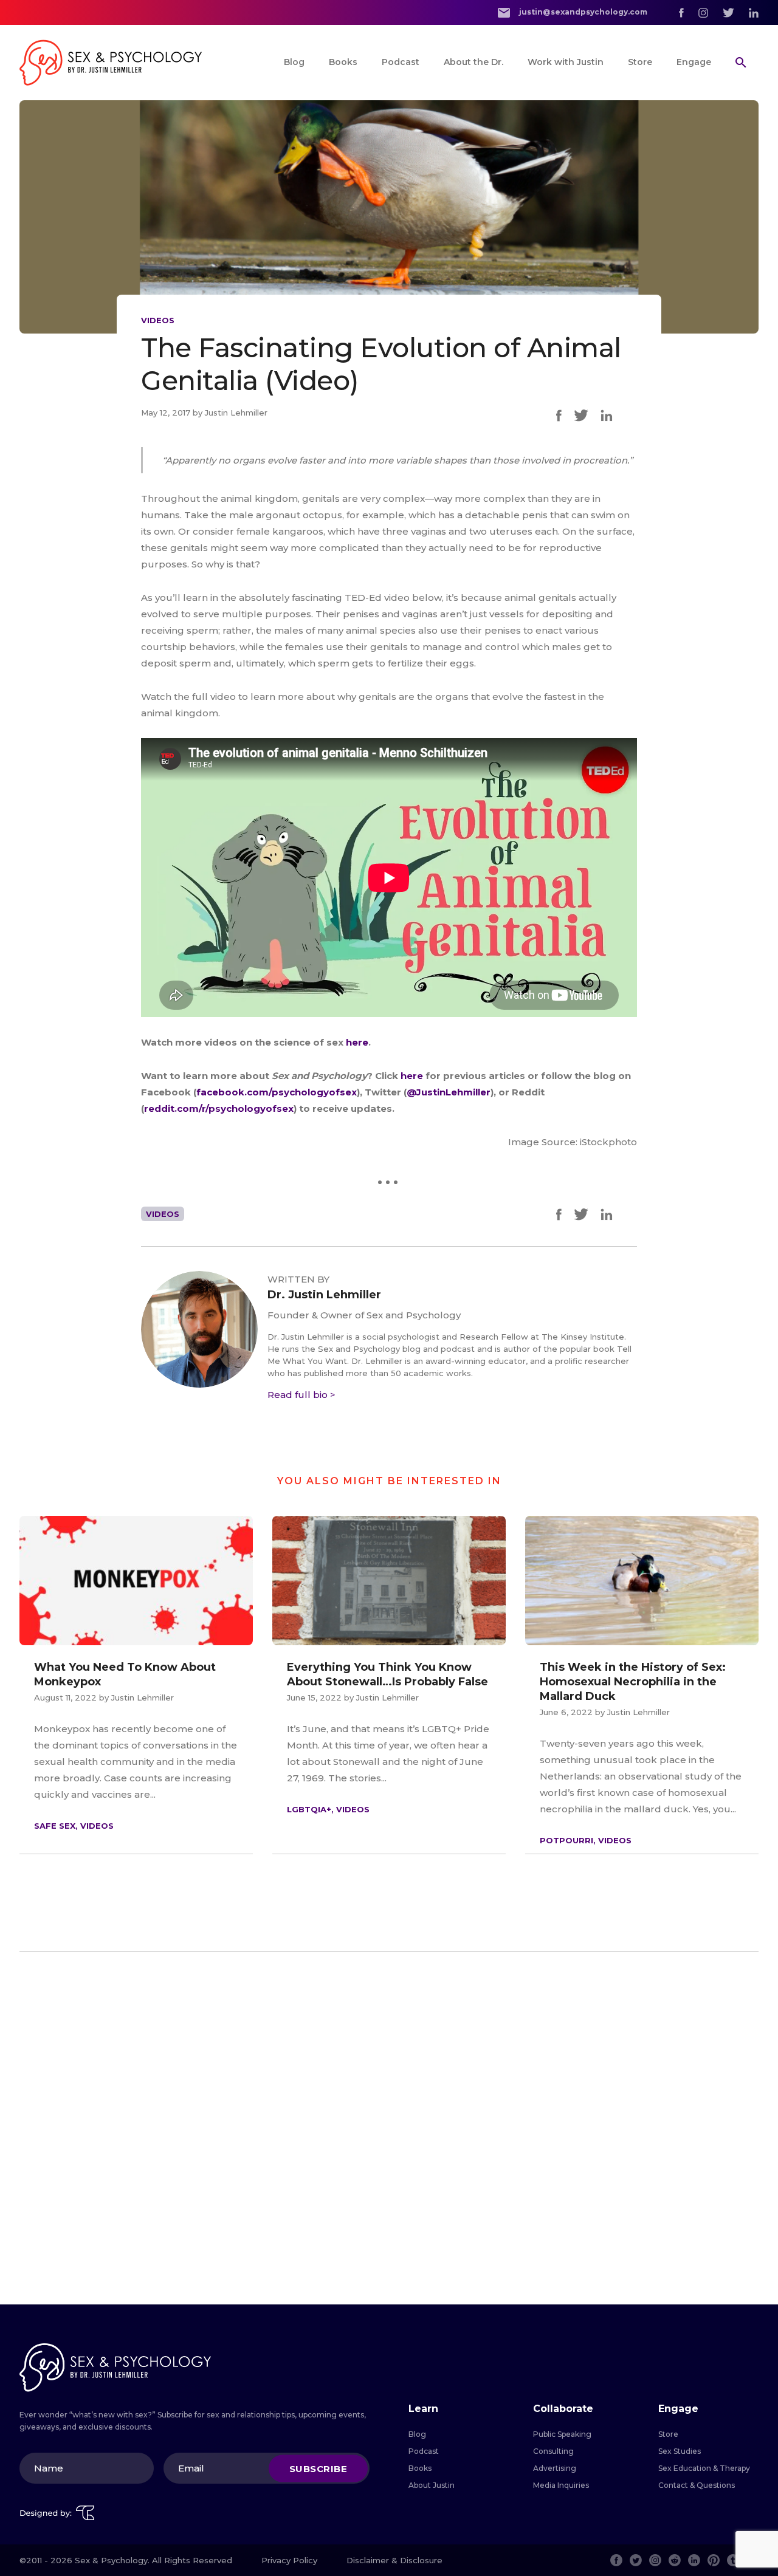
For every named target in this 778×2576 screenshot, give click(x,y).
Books (343, 62)
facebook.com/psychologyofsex (277, 1092)
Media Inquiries (561, 2485)
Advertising (555, 2468)
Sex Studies (680, 2451)
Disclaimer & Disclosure (394, 2560)
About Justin (432, 2485)
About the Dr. (473, 62)
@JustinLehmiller (449, 1092)
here (357, 1042)
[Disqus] (389, 2128)
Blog (294, 62)
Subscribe (318, 2468)
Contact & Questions (697, 2485)
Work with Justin (566, 62)
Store (640, 62)
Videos (158, 320)
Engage (694, 62)
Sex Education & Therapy (704, 2468)
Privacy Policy (289, 2560)
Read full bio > (301, 1395)
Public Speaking (562, 2434)
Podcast (401, 62)
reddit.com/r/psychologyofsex (219, 1108)
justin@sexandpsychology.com (582, 12)
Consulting (553, 2451)
